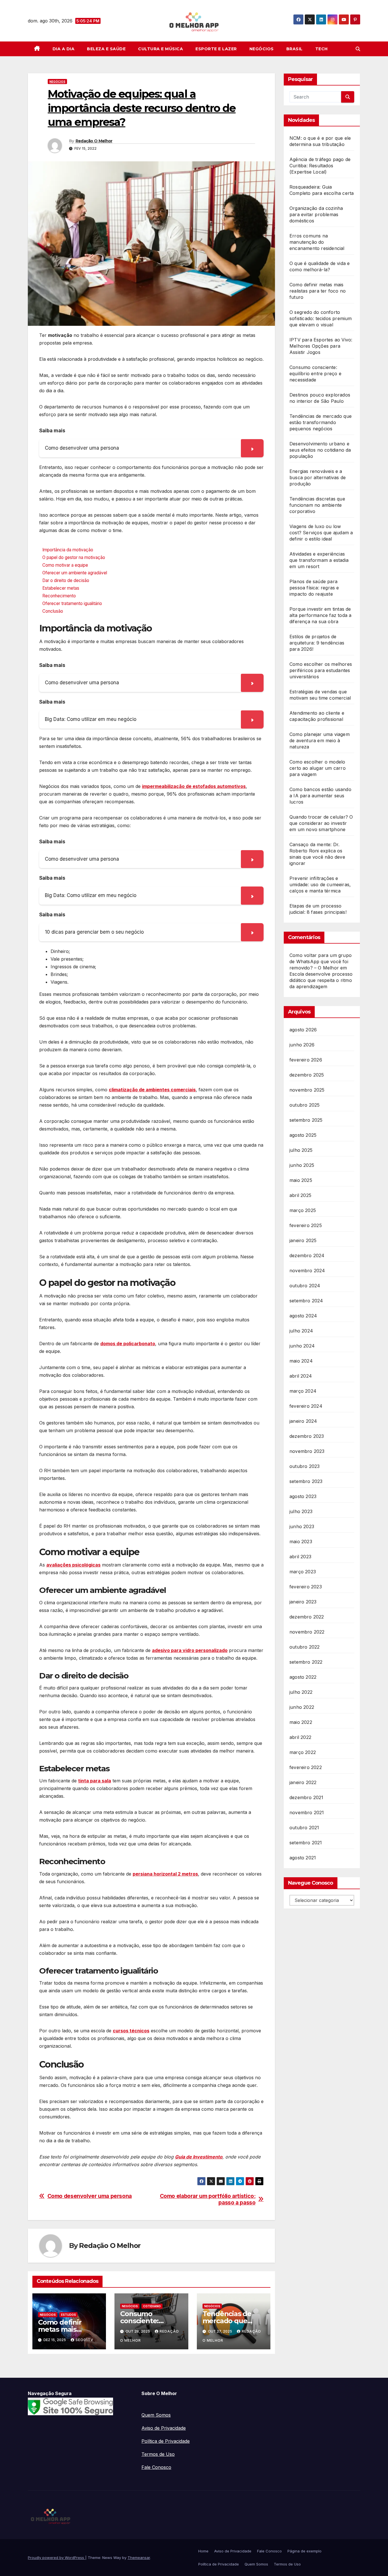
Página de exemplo (304, 2551)
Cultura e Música (160, 49)
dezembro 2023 (307, 1436)
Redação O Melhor (94, 141)
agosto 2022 (303, 1677)
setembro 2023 (306, 1481)
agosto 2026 (303, 1030)
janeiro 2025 (303, 1240)
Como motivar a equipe (65, 565)
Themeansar (139, 2558)
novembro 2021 (307, 1812)
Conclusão (53, 611)
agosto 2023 (303, 1496)
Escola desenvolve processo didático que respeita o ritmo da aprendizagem (321, 980)
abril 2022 (300, 1737)
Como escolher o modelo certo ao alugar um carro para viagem (318, 768)
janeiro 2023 (303, 1602)
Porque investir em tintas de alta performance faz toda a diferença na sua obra (320, 615)
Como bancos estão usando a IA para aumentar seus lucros (320, 796)
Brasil (295, 49)
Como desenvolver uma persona (90, 2196)
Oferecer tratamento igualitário (72, 603)
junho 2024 (302, 1346)
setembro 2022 (306, 1662)
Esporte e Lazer (216, 49)
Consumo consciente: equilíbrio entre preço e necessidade (315, 374)
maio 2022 (301, 1722)
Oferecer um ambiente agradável (75, 573)
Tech (322, 49)
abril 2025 (300, 1195)
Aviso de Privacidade (164, 2428)
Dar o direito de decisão (66, 580)
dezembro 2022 (307, 1617)
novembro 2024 (307, 1271)
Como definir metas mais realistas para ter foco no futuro (318, 291)
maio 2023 (301, 1542)
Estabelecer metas (61, 588)
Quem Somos (156, 2415)
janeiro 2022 (303, 1782)
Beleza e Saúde (106, 49)
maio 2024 (301, 1361)
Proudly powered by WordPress (57, 2558)
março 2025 (303, 1210)
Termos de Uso (158, 2454)
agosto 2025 (303, 1135)
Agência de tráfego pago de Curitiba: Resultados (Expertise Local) (320, 166)
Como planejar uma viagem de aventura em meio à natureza (320, 741)
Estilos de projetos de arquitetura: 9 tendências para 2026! (317, 643)
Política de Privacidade (166, 2441)
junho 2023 (302, 1526)
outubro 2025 (304, 1105)
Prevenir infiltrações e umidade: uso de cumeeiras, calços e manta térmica (320, 885)
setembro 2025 (306, 1120)
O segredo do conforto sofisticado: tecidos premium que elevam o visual (321, 318)
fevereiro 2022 (306, 1767)
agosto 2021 (303, 1858)
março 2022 (303, 1752)
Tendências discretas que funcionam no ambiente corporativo (317, 505)
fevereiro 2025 (306, 1225)
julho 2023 (301, 1511)
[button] (358, 49)
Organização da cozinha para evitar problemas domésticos (316, 214)
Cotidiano (152, 2306)
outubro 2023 (304, 1466)
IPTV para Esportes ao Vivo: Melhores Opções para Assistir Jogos (321, 346)
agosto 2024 (303, 1316)
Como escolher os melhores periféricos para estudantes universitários (321, 670)
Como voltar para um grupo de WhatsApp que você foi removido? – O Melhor (321, 961)
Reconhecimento (59, 596)
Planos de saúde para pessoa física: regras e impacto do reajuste (314, 588)
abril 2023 (300, 1557)
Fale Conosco (156, 2467)
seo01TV (85, 2340)
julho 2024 (301, 1331)
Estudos (68, 2315)
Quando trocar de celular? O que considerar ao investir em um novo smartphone (321, 823)
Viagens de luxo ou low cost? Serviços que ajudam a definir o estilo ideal (321, 533)
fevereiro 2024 (306, 1406)
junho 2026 (302, 1045)
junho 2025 (302, 1165)
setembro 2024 (306, 1301)
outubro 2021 (304, 1828)
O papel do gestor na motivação (74, 557)
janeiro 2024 (303, 1421)
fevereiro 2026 (306, 1060)
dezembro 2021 (306, 1797)
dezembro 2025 (307, 1075)
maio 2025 (301, 1180)
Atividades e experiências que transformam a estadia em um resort (319, 560)
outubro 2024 (305, 1286)
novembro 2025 (307, 1090)
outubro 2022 (304, 1647)
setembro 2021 (306, 1843)
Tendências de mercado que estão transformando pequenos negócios (321, 422)
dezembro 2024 (307, 1255)
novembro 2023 (307, 1451)
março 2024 (303, 1391)
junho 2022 (302, 1707)
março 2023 (303, 1572)
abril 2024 (301, 1376)
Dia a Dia (64, 49)
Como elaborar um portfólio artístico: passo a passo (208, 2199)
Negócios (262, 49)
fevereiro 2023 (306, 1587)
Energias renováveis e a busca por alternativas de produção (318, 477)
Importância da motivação (68, 550)
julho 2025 (301, 1150)
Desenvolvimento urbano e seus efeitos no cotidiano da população (320, 450)
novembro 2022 (307, 1632)
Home (203, 2551)
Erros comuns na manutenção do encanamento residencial (317, 242)
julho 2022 (301, 1692)
